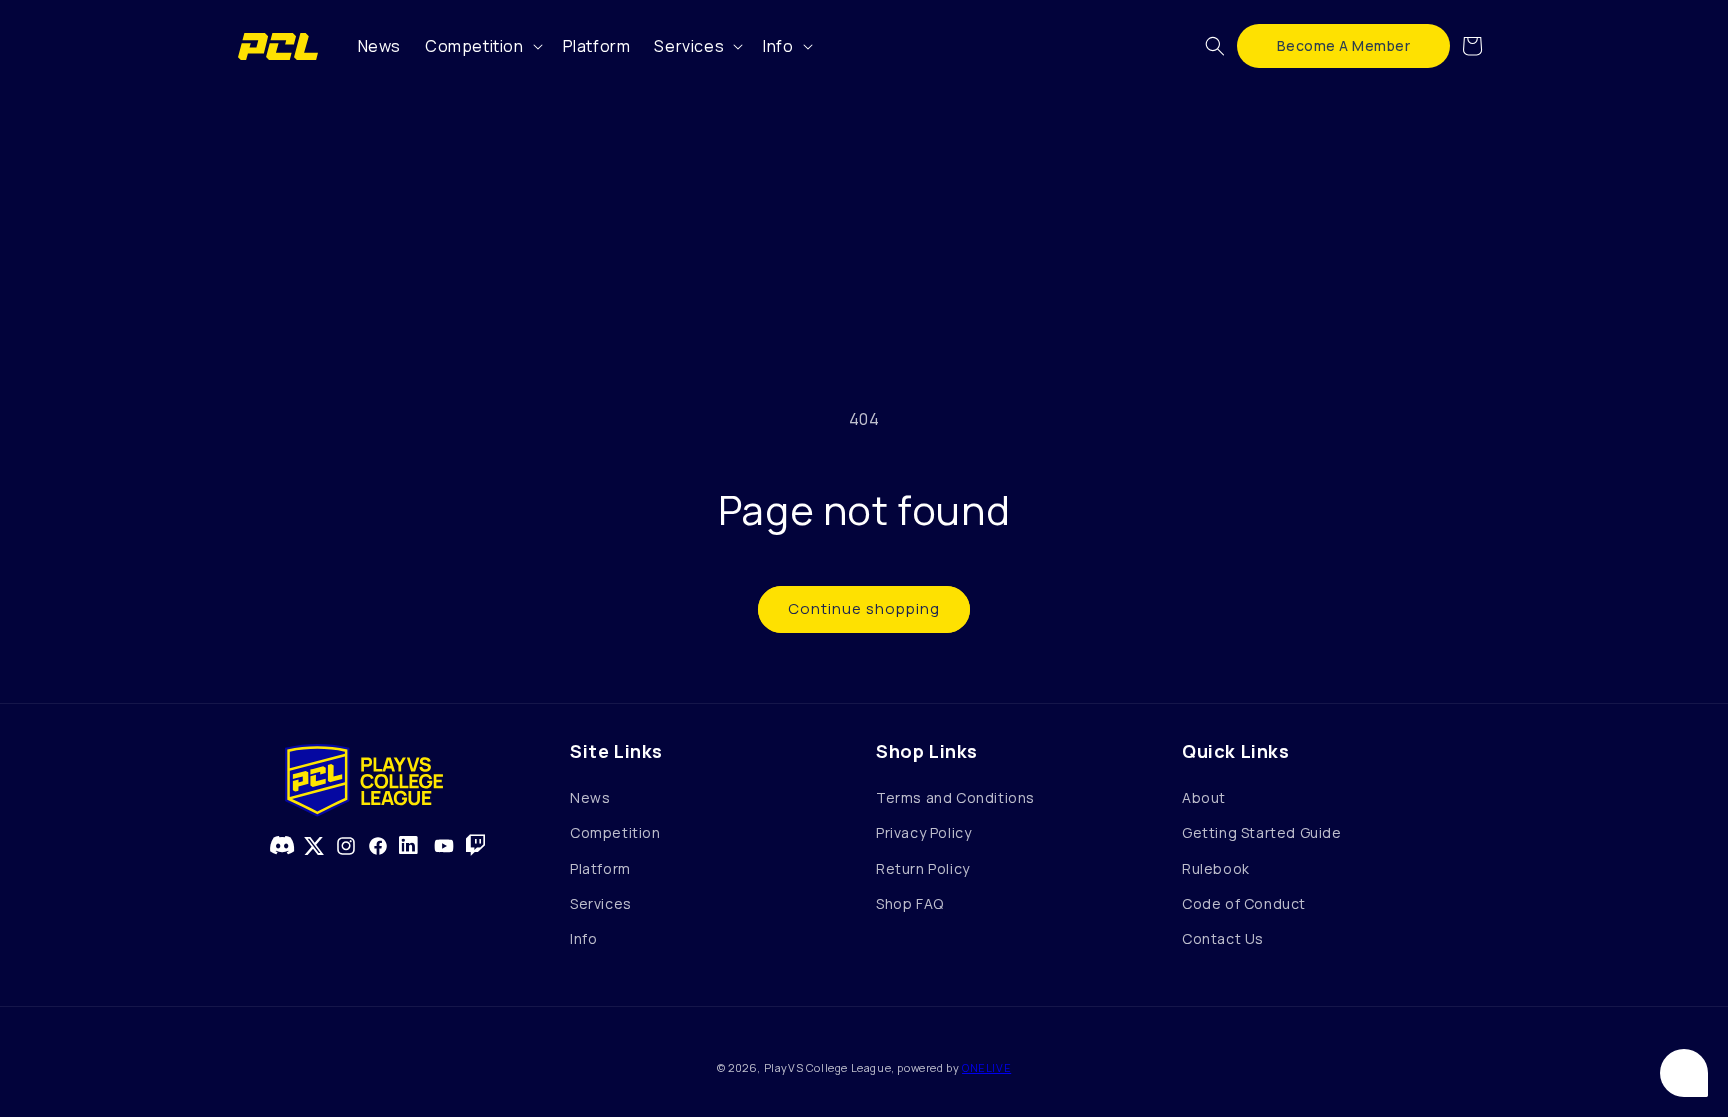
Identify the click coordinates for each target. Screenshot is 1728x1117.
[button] (482, 46)
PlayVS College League (828, 1067)
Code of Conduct (1244, 903)
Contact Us (1223, 938)
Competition (615, 832)
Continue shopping (864, 608)
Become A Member (1344, 45)
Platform (600, 868)
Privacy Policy (923, 832)
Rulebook (1216, 868)
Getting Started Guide (1262, 832)
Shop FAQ (910, 903)
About (1204, 797)
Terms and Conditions (955, 797)
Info (583, 938)
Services (601, 903)
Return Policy (923, 868)
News (590, 797)
